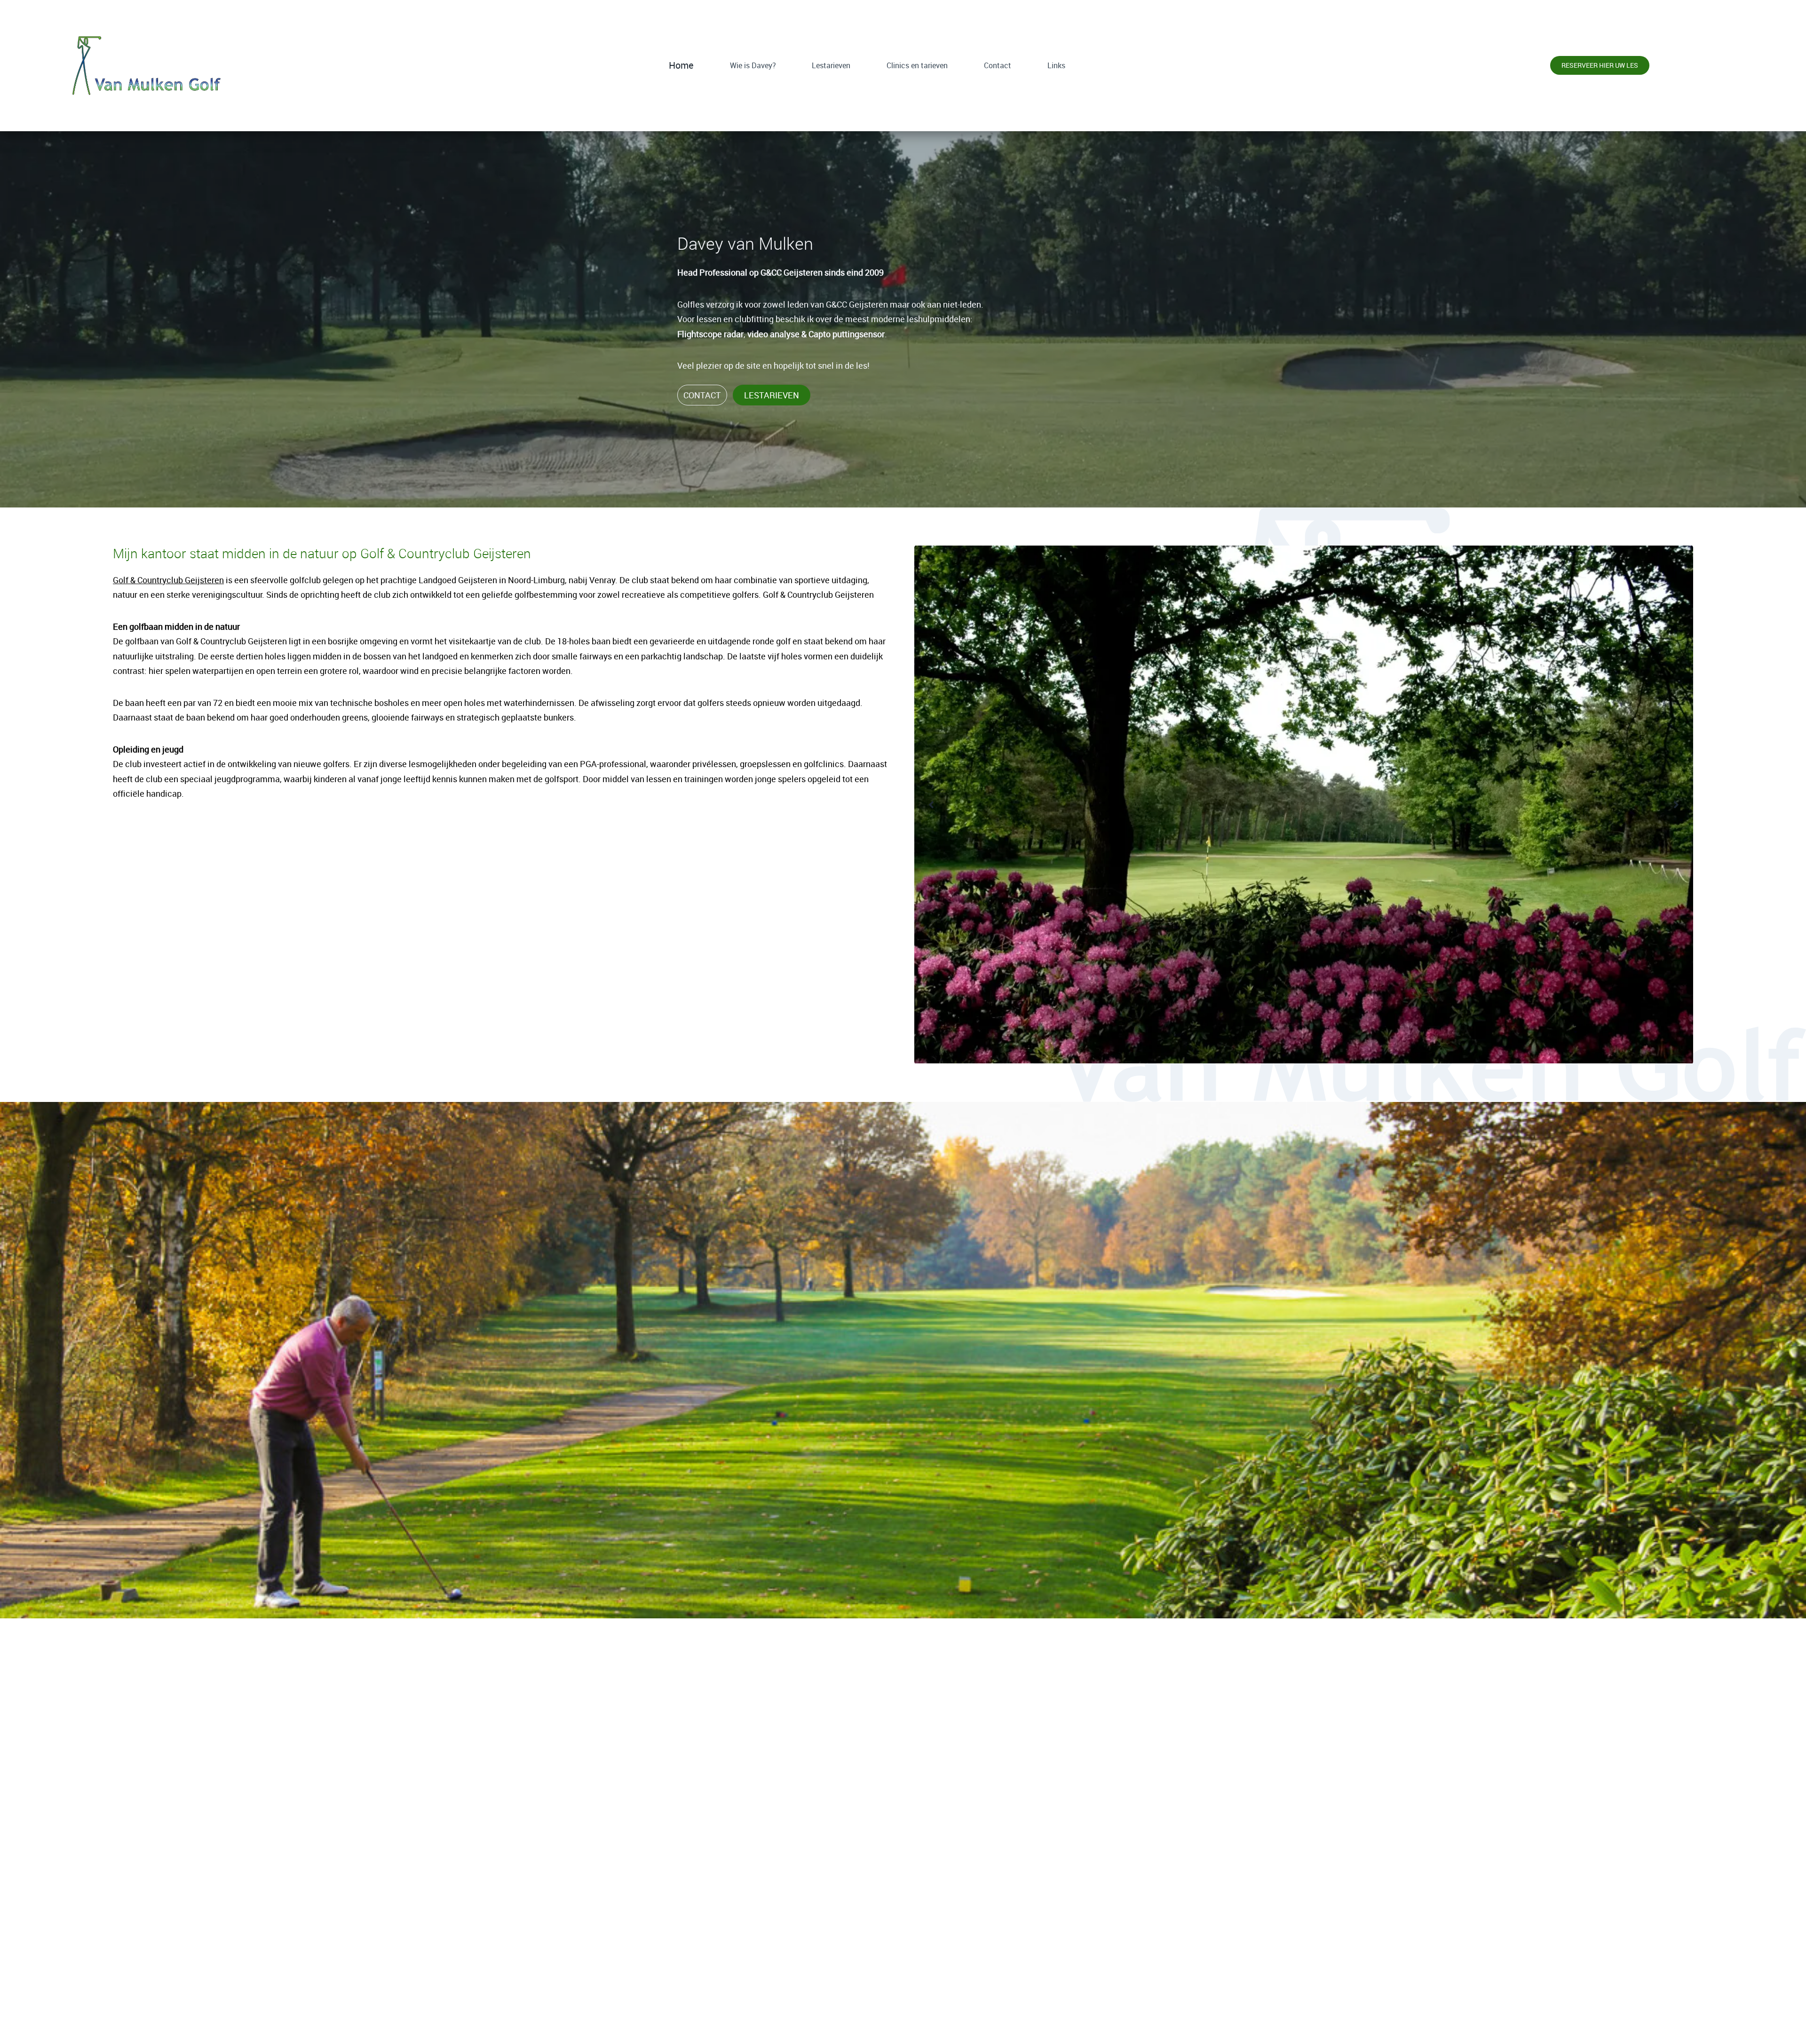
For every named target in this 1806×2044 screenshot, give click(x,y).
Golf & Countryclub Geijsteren (168, 580)
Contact (998, 65)
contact (702, 395)
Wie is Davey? (753, 65)
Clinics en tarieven (917, 65)
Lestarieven (831, 65)
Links (1056, 65)
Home (681, 65)
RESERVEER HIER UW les (903, 1998)
